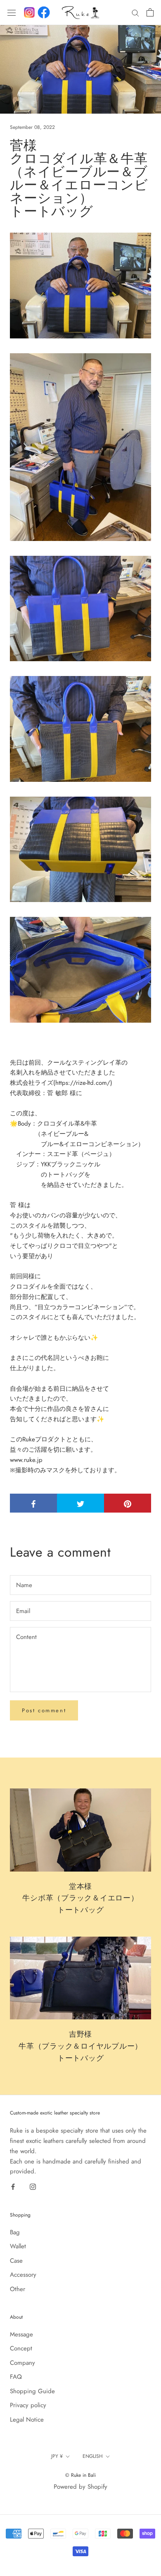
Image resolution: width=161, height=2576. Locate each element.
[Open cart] (150, 12)
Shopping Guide (32, 2391)
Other (18, 2289)
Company (22, 2363)
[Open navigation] (12, 12)
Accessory (23, 2275)
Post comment (44, 1710)
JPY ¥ (57, 2456)
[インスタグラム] (29, 12)
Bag (15, 2232)
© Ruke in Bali (80, 2475)
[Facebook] (44, 12)
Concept (21, 2348)
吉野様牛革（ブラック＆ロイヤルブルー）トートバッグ (80, 2046)
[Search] (135, 13)
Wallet (18, 2246)
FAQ (16, 2377)
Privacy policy (28, 2405)
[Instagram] (33, 2186)
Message (21, 2334)
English (93, 2456)
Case (16, 2261)
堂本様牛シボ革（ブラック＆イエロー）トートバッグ (80, 1898)
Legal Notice (27, 2420)
